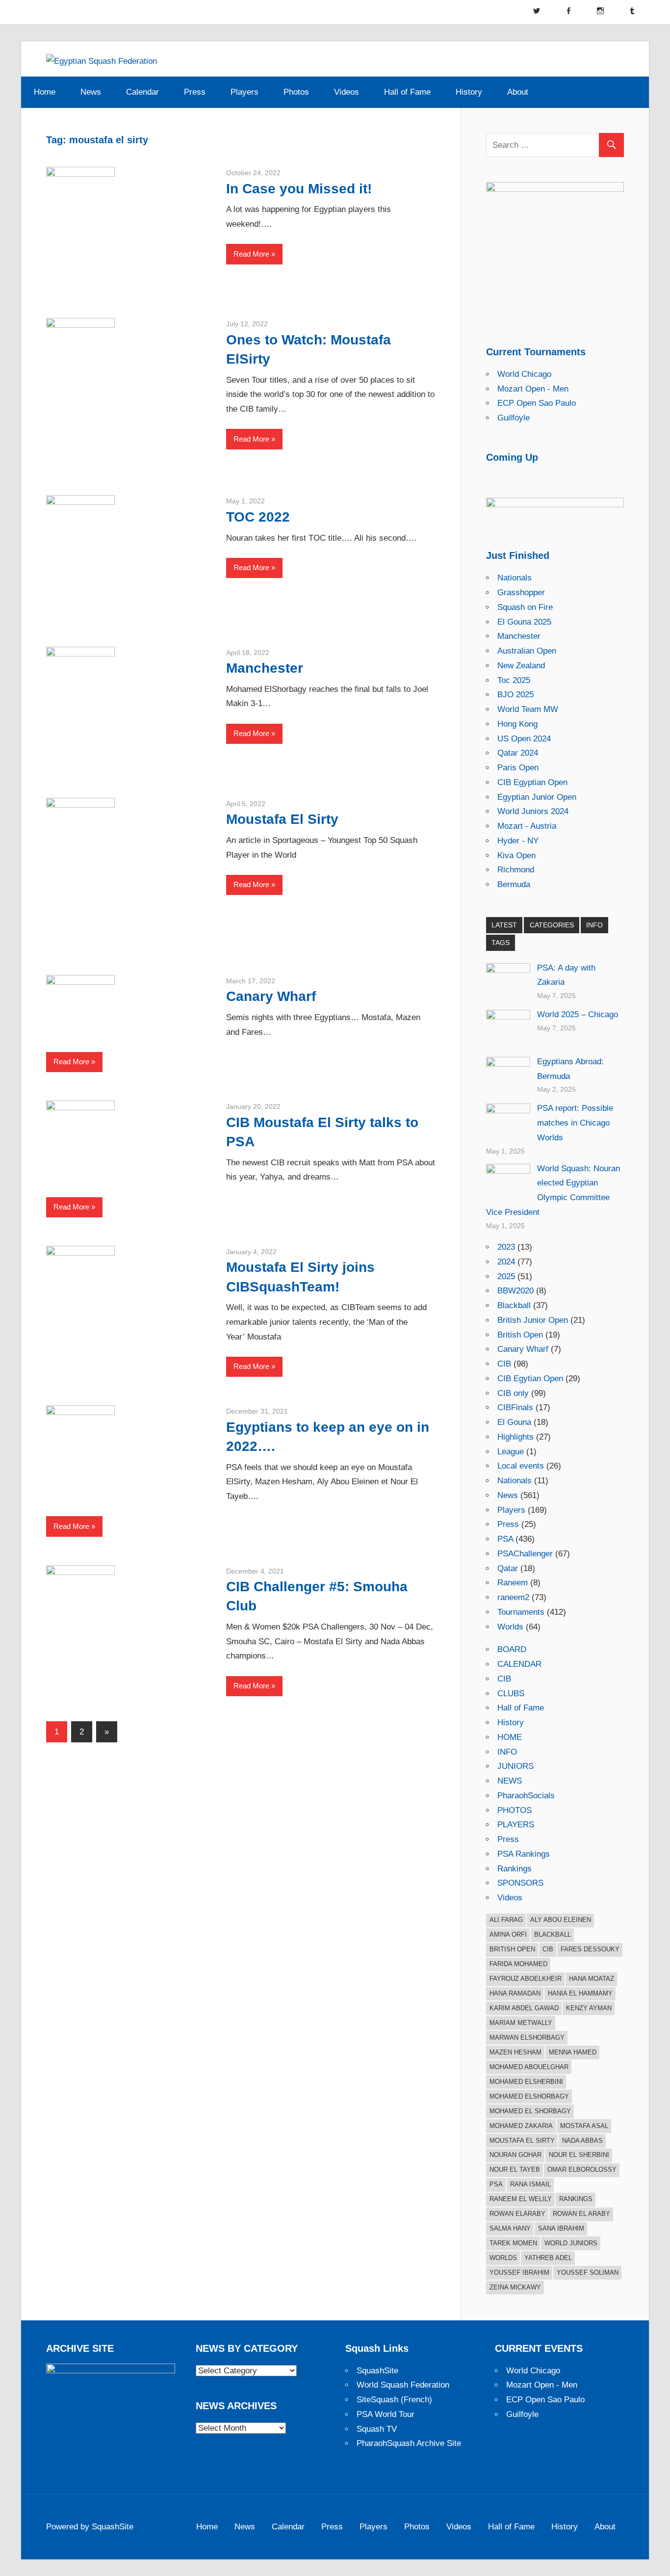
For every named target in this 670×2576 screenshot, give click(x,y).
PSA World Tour (386, 2414)
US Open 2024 (524, 739)
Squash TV (377, 2429)
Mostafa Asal (584, 2126)
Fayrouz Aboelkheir (526, 1979)
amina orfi (508, 1934)
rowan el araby (581, 2214)
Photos (296, 92)
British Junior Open (533, 1320)
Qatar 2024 (518, 753)
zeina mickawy (515, 2287)
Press (195, 92)
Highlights (515, 1437)
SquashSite (377, 2371)
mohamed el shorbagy (530, 2111)
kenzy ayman (589, 2008)
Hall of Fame (407, 92)
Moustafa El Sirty (282, 819)
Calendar (142, 92)
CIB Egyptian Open (532, 782)
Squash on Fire (525, 607)
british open (512, 1949)
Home (45, 92)
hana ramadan (515, 1993)
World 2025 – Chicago (578, 1014)
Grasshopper (521, 592)
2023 (506, 1247)
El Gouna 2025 (524, 622)
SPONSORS (520, 1883)
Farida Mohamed (518, 1964)
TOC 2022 (258, 517)
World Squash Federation (403, 2385)
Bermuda (514, 884)
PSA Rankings (524, 1854)
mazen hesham (515, 2052)
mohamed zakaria (521, 2126)
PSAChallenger (525, 1554)
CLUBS (511, 1694)
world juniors (571, 2243)
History (469, 92)
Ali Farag (506, 1920)
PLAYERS (516, 1825)
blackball (553, 1934)
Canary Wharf (271, 996)
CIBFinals (515, 1407)
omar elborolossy (582, 2169)
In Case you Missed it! (299, 189)
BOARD (512, 1649)
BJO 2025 (515, 695)
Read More (251, 254)
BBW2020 (515, 1291)
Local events (521, 1466)
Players (245, 92)
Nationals (515, 578)
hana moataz (592, 1979)
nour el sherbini (579, 2155)
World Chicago (524, 374)
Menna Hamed (573, 2052)
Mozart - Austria (527, 826)
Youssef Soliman (588, 2273)
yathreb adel (548, 2258)
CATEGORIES (552, 925)
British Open (520, 1335)
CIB (504, 1364)
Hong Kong (517, 724)
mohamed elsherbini (526, 2082)
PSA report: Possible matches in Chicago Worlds (575, 1123)
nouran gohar (515, 2155)
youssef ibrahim (519, 2273)
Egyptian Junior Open (537, 797)
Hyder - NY (518, 841)
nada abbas (582, 2141)
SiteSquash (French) (394, 2400)
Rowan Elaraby (517, 2214)
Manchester (265, 668)
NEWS (510, 1781)
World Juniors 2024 (533, 811)
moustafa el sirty (522, 2141)
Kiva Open (516, 855)
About (518, 92)
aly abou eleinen (561, 1920)
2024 (506, 1262)
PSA (505, 1539)
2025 (506, 1276)
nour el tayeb (515, 2169)
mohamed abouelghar (529, 2067)
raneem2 (513, 1597)
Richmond (516, 870)
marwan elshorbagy (527, 2037)
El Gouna (514, 1422)
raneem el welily (521, 2199)
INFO (594, 925)
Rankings (515, 1869)
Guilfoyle (514, 418)
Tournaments (521, 1612)
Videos (347, 92)
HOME (510, 1737)
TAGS (501, 943)
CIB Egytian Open (530, 1379)
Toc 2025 (514, 680)
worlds (503, 2258)
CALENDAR (519, 1664)
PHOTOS (515, 1810)
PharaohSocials (526, 1796)
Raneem (513, 1583)
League (511, 1452)
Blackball (514, 1305)
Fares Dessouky (590, 1949)
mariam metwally (521, 2023)
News (91, 92)
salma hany (510, 2228)
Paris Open (518, 768)
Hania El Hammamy (580, 1993)
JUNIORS (515, 1766)
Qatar (508, 1568)
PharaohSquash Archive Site (409, 2443)
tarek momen (513, 2243)
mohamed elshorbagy (529, 2096)
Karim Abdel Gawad (524, 2008)
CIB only (513, 1393)
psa (496, 2184)
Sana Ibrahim (561, 2228)
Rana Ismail (530, 2184)
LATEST (504, 925)
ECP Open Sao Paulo (537, 403)
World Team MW (528, 709)
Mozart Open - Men (533, 389)
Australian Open (527, 651)
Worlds (510, 1627)
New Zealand (521, 666)
